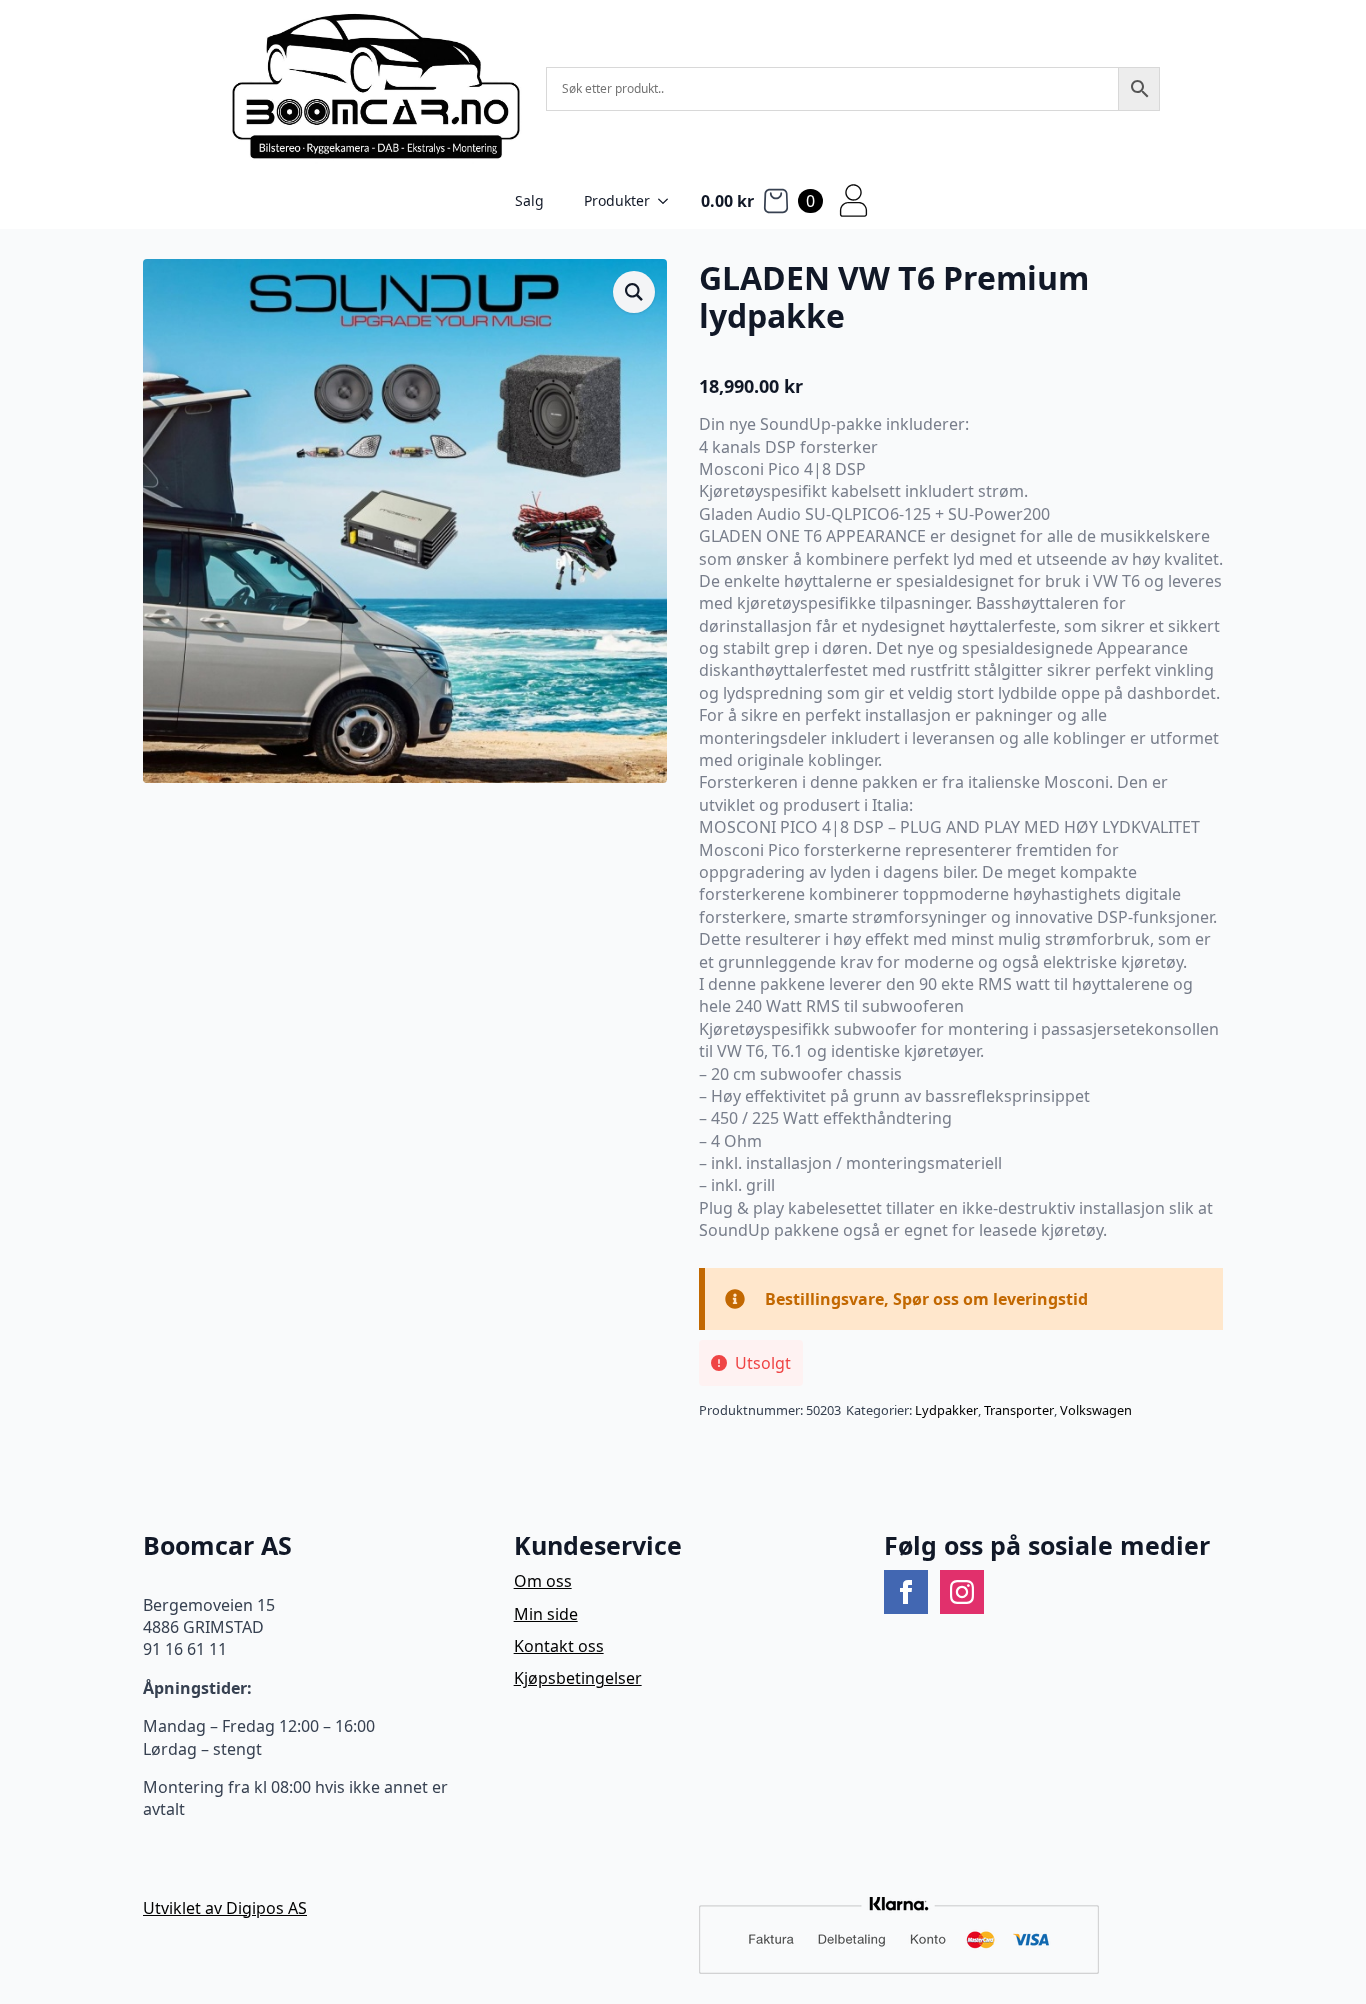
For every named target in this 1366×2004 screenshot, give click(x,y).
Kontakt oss (559, 1646)
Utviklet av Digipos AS (225, 1908)
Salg (529, 200)
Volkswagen (1096, 1410)
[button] (634, 292)
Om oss (543, 1581)
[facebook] (906, 1592)
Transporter (1019, 1410)
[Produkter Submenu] (669, 201)
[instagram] (962, 1592)
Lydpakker (946, 1410)
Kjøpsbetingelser (578, 1678)
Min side (546, 1614)
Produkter (617, 200)
